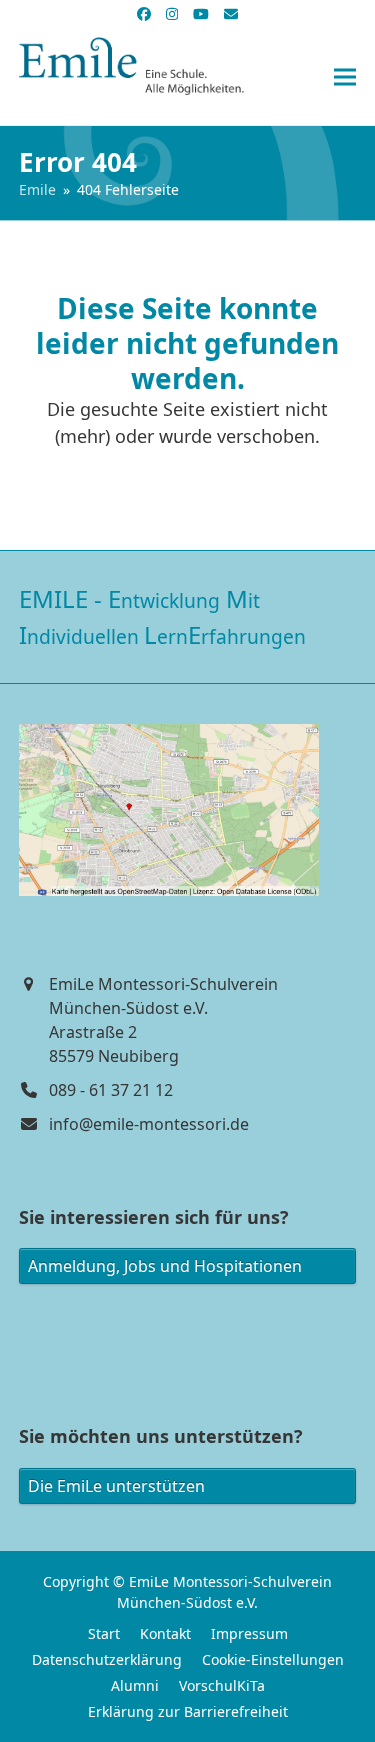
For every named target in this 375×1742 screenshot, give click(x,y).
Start (104, 1633)
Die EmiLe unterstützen (116, 1486)
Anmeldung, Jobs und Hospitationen (165, 1266)
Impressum (249, 1633)
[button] (345, 77)
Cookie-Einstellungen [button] (273, 1659)
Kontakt (165, 1633)
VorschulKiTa (222, 1685)
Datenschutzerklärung (107, 1659)
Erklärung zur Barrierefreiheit (188, 1711)
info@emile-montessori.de (149, 1124)
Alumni (135, 1685)
